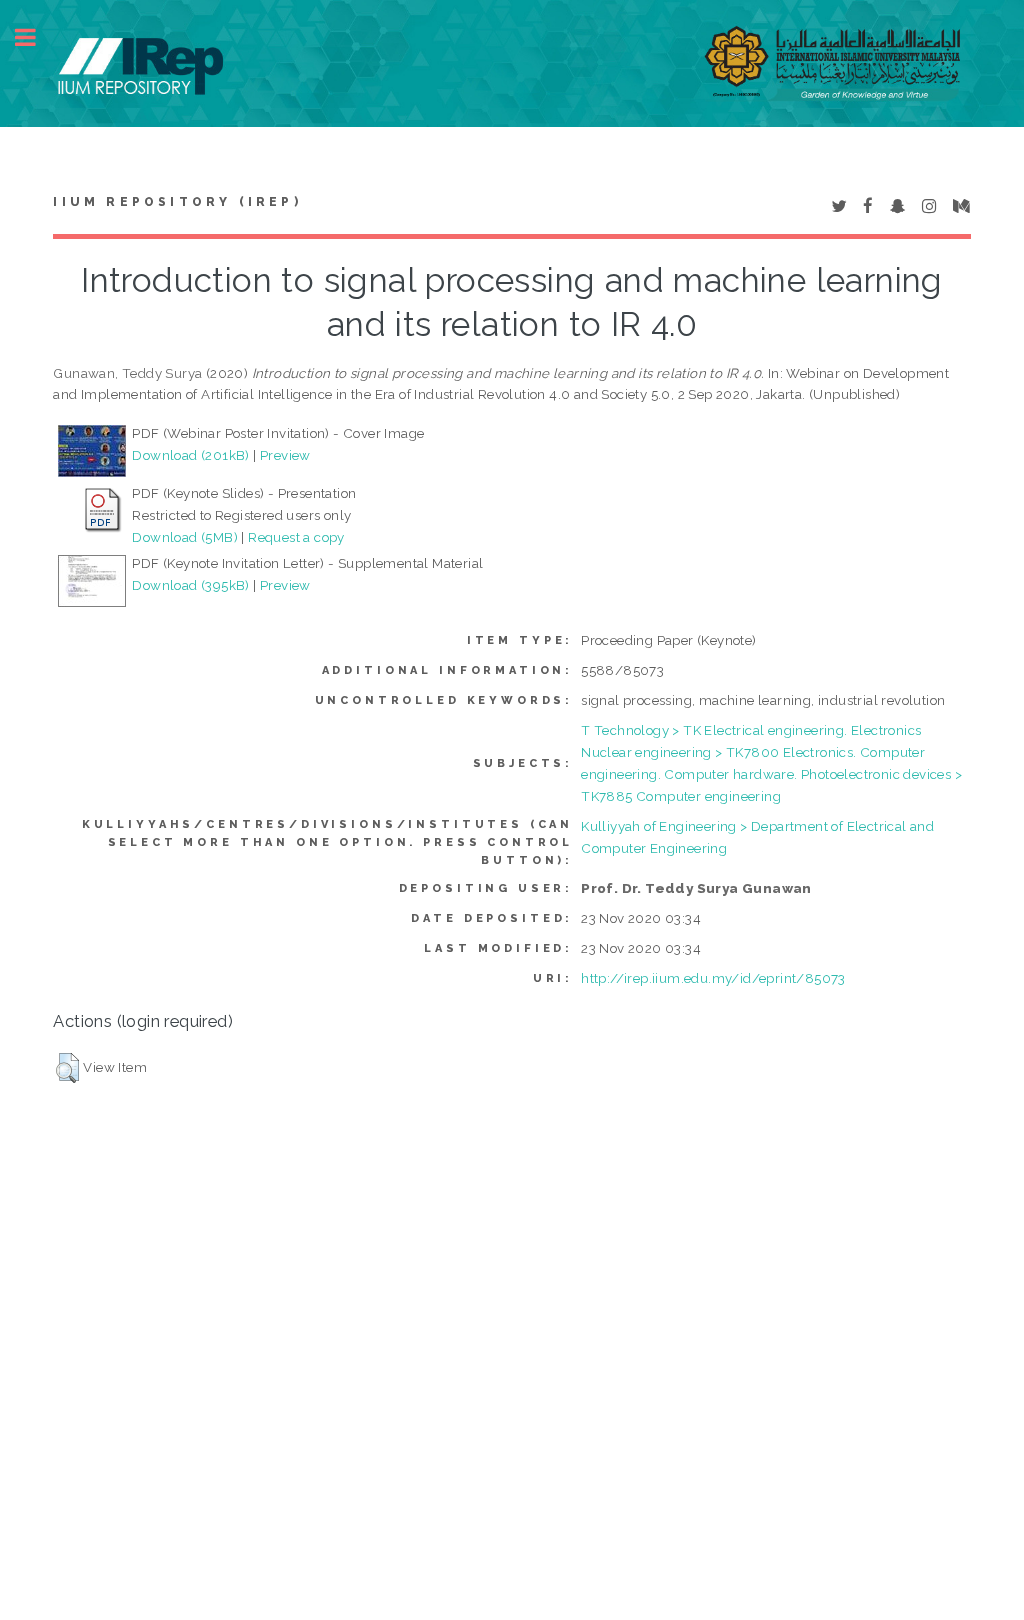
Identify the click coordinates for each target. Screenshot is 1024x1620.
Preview (285, 455)
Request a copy (296, 537)
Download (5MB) (185, 537)
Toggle (36, 37)
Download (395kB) (190, 585)
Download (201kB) (190, 455)
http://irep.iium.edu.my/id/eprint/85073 (713, 978)
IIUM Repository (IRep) (177, 202)
